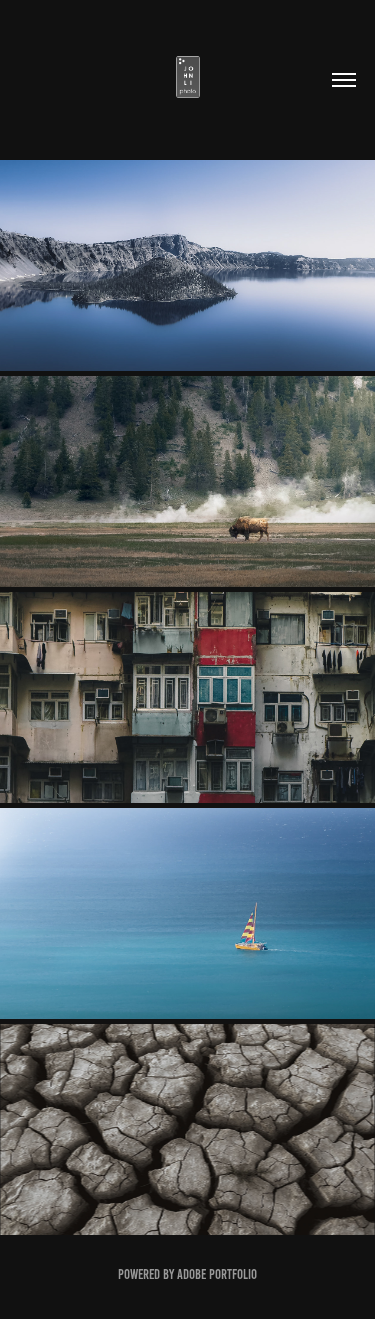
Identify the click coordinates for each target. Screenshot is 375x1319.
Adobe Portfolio (217, 1274)
